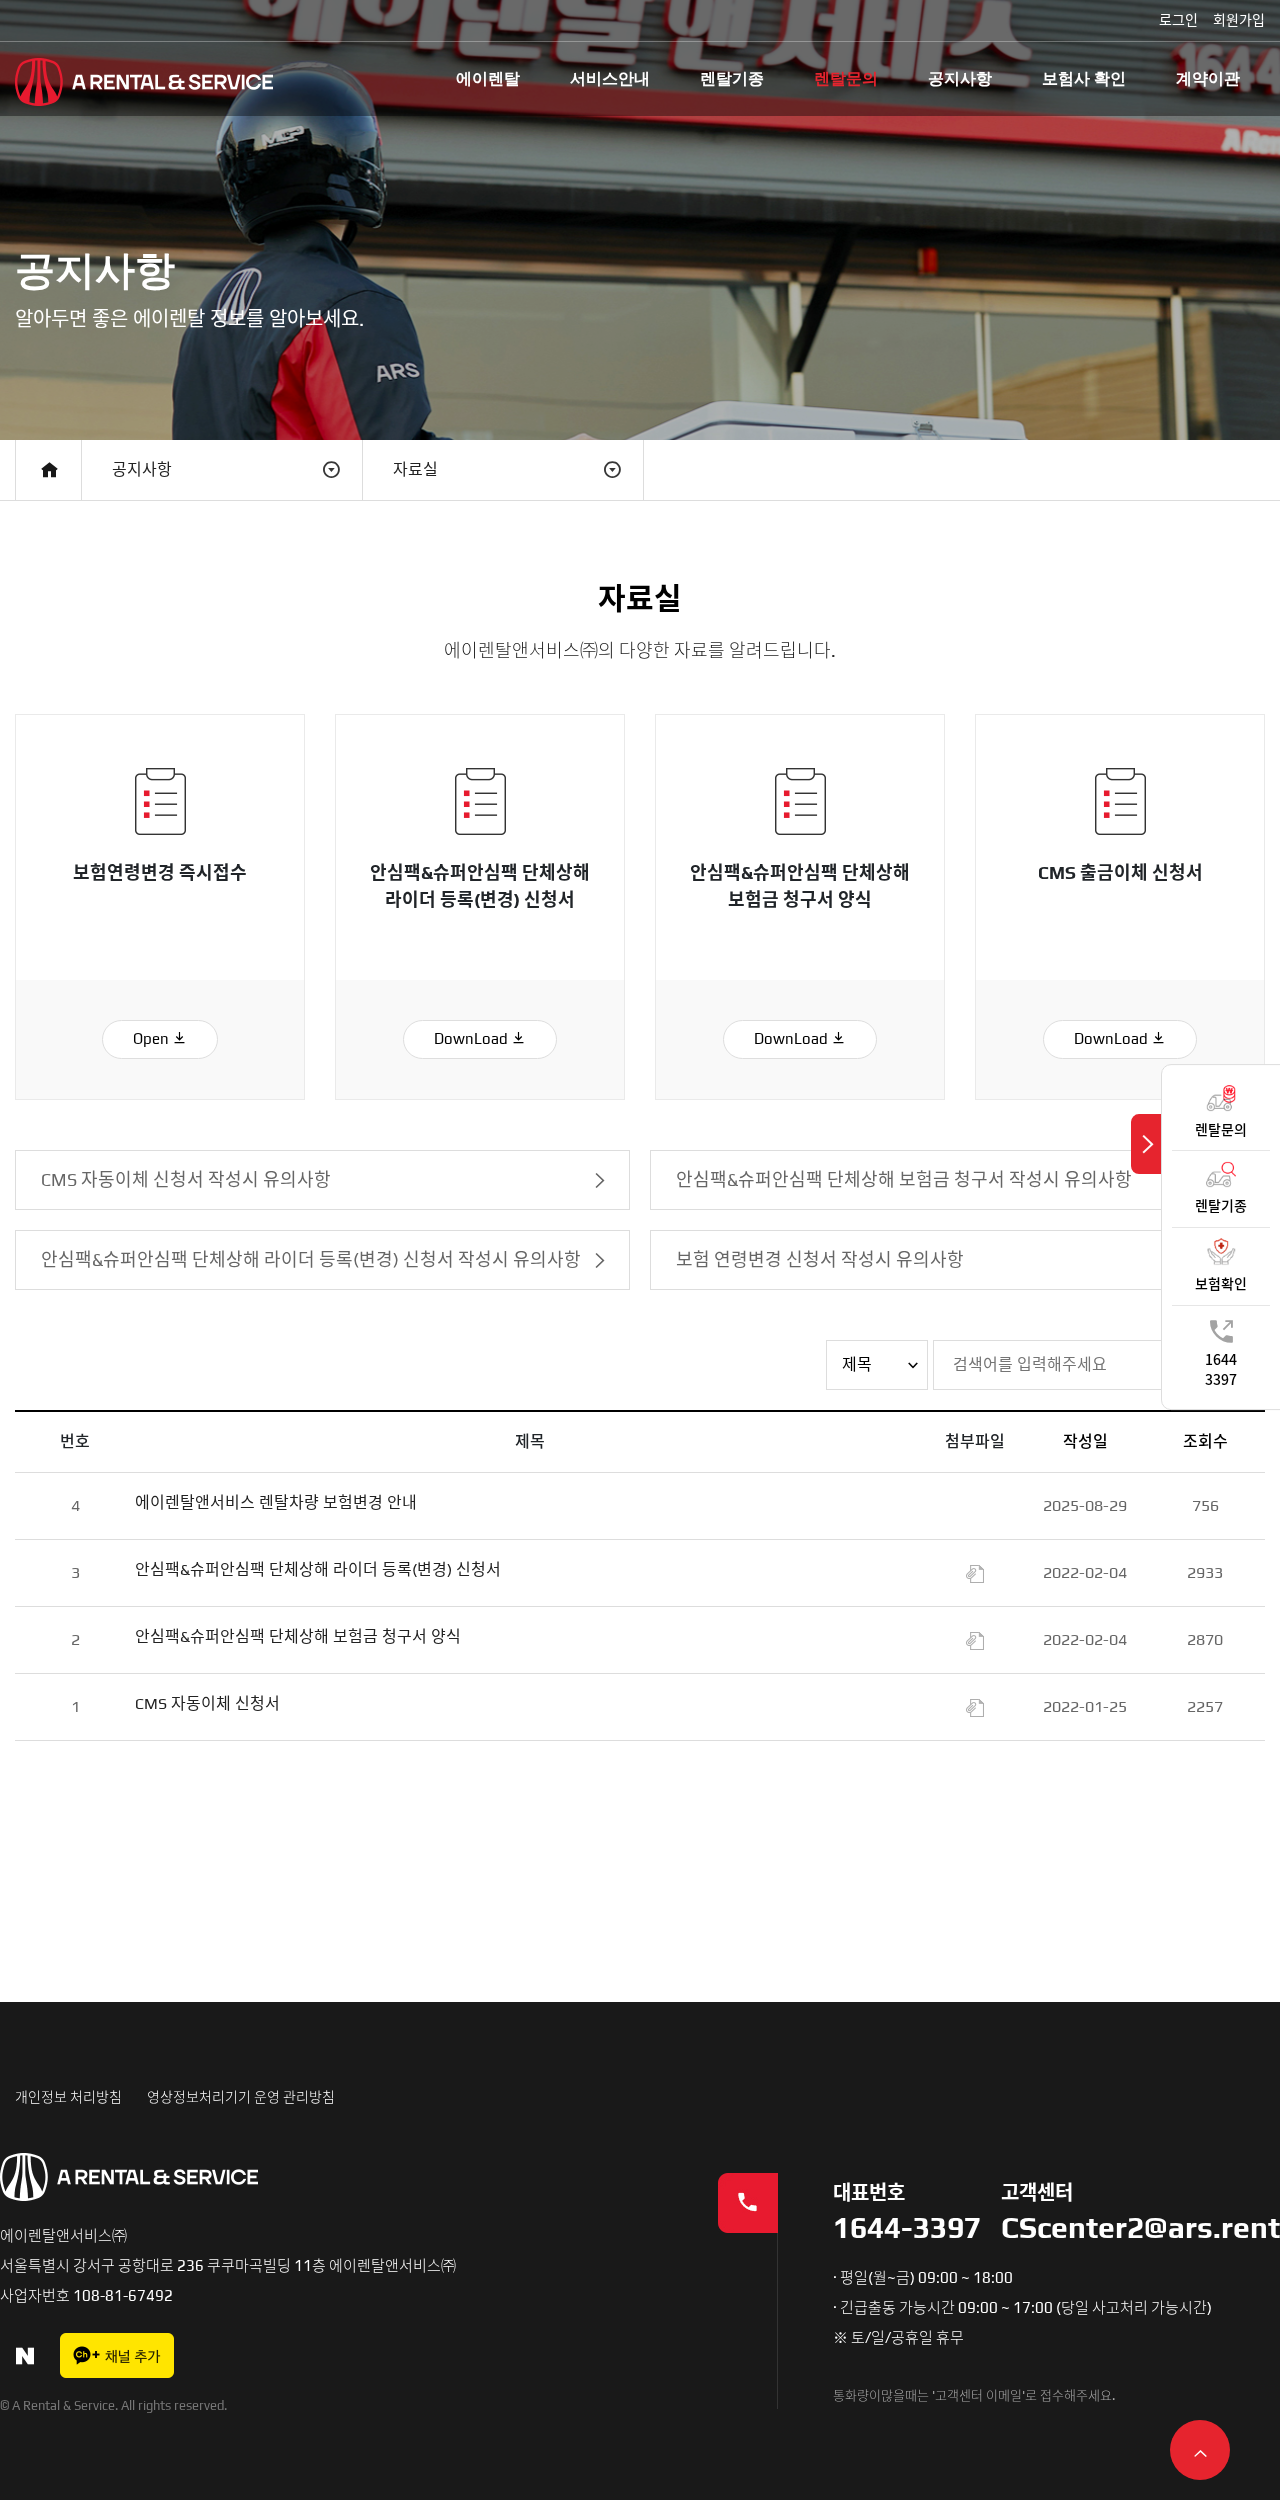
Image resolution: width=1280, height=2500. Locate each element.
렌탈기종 (732, 78)
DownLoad (472, 1038)
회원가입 (1239, 20)
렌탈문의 (846, 78)
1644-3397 (907, 2228)
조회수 (1205, 1441)
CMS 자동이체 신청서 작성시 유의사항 (186, 1179)
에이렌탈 (488, 78)
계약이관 (1208, 78)
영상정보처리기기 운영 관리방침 (241, 2097)
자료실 (415, 469)
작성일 (1085, 1441)
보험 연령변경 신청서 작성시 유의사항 (820, 1259)
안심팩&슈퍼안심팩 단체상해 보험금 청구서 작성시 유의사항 (904, 1179)
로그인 (1178, 20)
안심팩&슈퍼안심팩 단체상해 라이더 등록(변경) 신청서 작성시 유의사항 (311, 1259)
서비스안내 (610, 78)
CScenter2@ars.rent (1140, 2228)
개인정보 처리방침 (68, 2097)
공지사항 (960, 78)
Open (152, 1038)
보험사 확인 (1084, 78)
